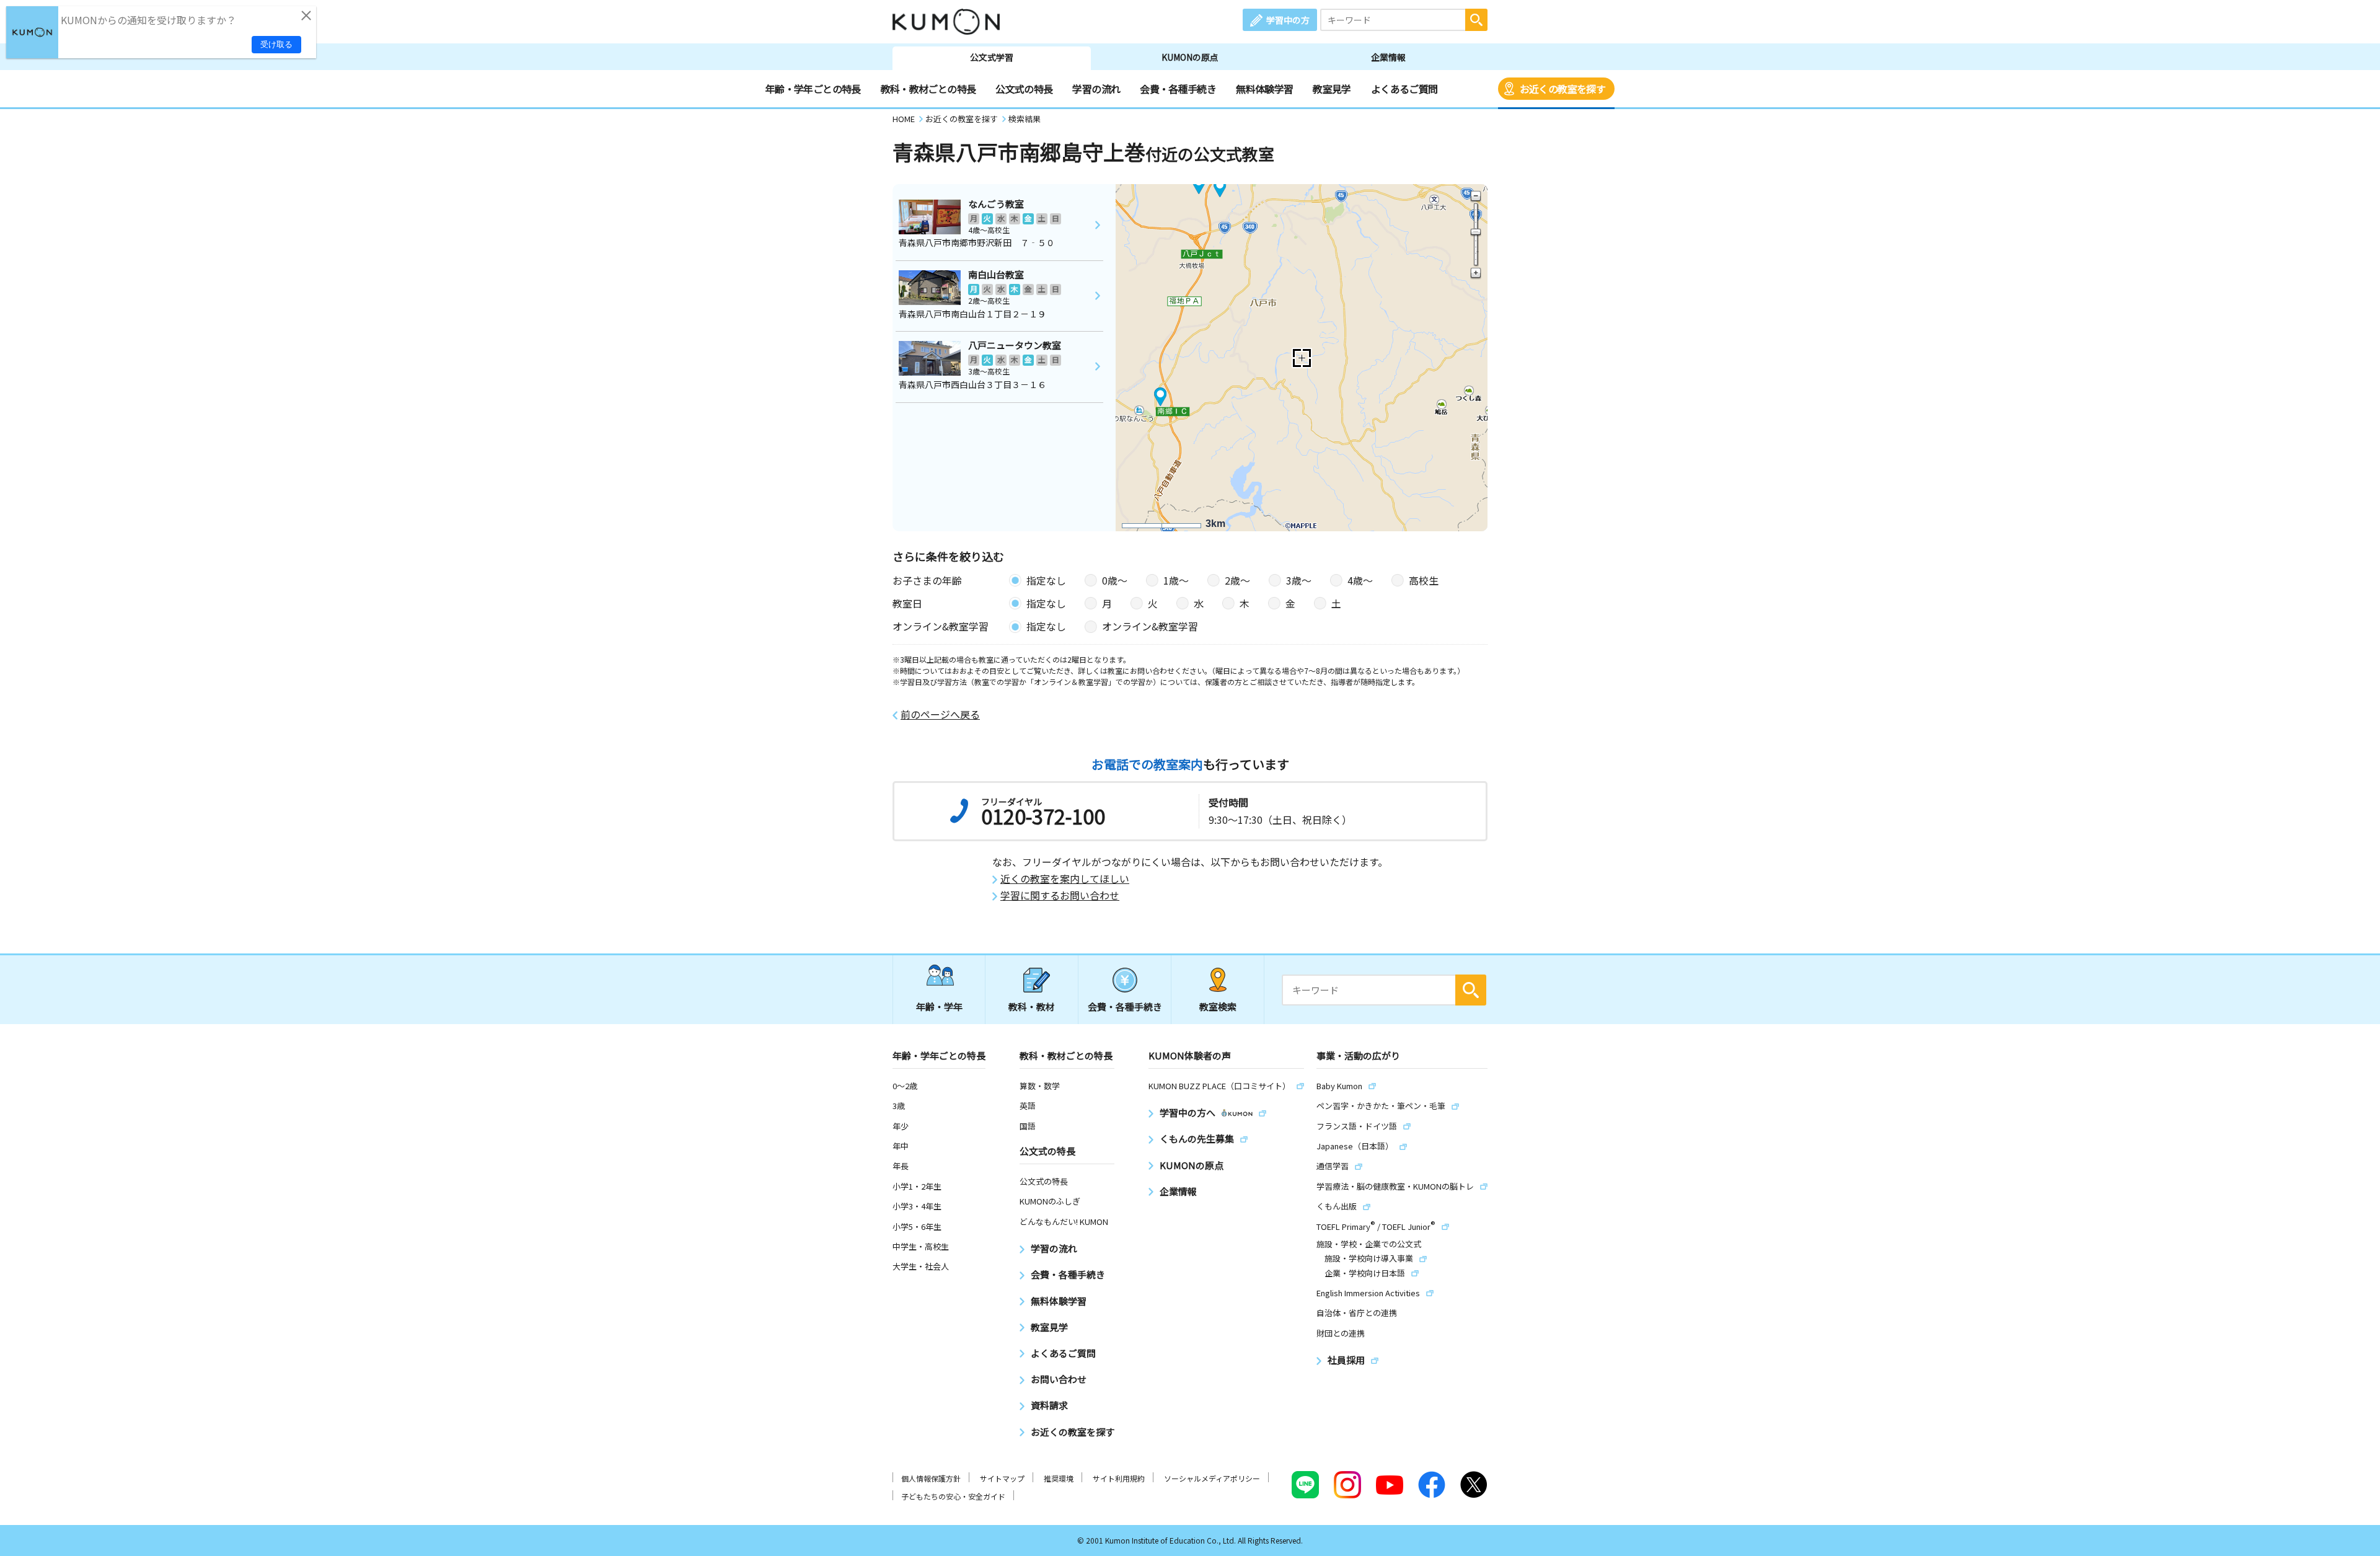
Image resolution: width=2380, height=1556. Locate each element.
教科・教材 (1032, 1006)
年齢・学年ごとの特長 (813, 89)
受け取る (276, 44)
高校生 (1424, 580)
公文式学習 (992, 57)
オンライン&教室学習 (1150, 626)
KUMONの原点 (1190, 57)
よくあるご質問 (1404, 89)
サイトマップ (1002, 1478)
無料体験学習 (1264, 89)
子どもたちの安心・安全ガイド (953, 1496)
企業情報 (1388, 57)
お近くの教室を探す (1562, 89)
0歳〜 (1115, 580)
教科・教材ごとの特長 (928, 89)
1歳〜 (1176, 580)
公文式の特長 (1024, 89)
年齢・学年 (939, 1006)
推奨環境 (1059, 1478)
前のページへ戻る (940, 714)
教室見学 (1332, 89)
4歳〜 (1360, 580)
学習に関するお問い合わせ (1060, 895)
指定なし (1046, 580)
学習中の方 (1288, 20)
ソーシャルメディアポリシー (1212, 1478)
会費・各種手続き (1178, 89)
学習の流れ (1096, 89)
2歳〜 (1237, 580)
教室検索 (1218, 1006)
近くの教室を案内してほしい (1065, 879)
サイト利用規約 (1119, 1478)
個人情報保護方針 (931, 1478)
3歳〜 (1299, 580)
